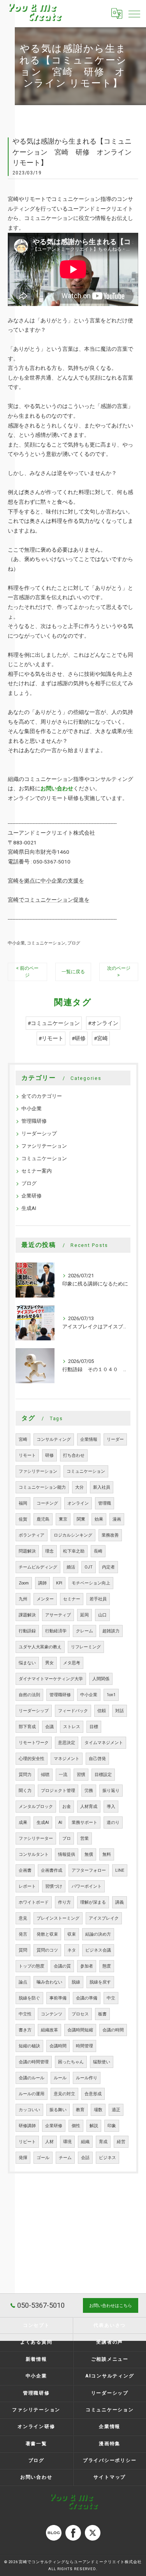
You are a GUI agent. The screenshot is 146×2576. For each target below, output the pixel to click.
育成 (103, 2142)
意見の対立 (64, 2094)
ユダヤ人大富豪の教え (40, 1647)
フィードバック (73, 1711)
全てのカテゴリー (42, 1096)
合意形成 (93, 2094)
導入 (111, 1807)
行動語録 (27, 1631)
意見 (23, 1918)
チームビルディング (38, 1567)
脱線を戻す (100, 1982)
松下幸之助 (74, 1551)
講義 (120, 1902)
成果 (23, 1823)
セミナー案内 (37, 1171)
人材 (49, 2142)
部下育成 (27, 1727)
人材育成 (89, 1807)
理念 (49, 1551)
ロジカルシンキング (73, 1535)
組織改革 (49, 2030)
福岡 (23, 1503)
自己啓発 (97, 1759)
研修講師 (27, 2126)
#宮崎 (101, 1038)
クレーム (84, 1631)
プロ (67, 1838)
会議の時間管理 (34, 2062)
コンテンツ (52, 2014)
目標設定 (103, 1775)
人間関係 (101, 1679)
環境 (67, 2142)
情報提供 (67, 1854)
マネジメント (67, 1759)
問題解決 (27, 1551)
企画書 (25, 1870)
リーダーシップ (39, 1133)
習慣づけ (54, 1886)
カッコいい (29, 2110)
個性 (76, 2126)
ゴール (43, 2158)
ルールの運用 (32, 2094)
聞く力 (25, 1791)
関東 (81, 1519)
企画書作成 (52, 1870)
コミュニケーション (46, 943)
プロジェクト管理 (58, 1791)
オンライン (78, 1503)
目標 (94, 1727)
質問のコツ (47, 1950)
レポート (27, 1886)
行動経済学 (56, 1631)
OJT (89, 1567)
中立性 (25, 2014)
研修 (49, 1455)
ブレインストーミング (58, 1918)
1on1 (111, 1695)
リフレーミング (86, 1647)
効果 (99, 1519)
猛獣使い (102, 2062)
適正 (116, 2110)
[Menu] (134, 14)
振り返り (111, 1791)
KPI (59, 1583)
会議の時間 (113, 2030)
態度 (107, 1966)
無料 (107, 1854)
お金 (67, 1807)
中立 (111, 1998)
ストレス (72, 1727)
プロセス (80, 2014)
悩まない (27, 1663)
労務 (89, 1791)
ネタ (72, 1950)
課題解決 (27, 1615)
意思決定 (67, 1743)
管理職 (105, 1503)
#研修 (79, 1038)
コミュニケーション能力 (42, 1487)
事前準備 (58, 1998)
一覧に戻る (73, 972)
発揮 (23, 2158)
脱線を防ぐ (29, 1998)
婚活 (71, 1567)
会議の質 (62, 1966)
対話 (120, 1711)
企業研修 (32, 1196)
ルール (60, 2078)
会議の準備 (87, 1998)
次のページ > (119, 971)
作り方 (64, 1902)
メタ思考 (72, 1663)
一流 (63, 1775)
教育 (80, 2110)
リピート (27, 2142)
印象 (112, 2126)
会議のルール (32, 2078)
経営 (121, 2142)
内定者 (108, 1567)
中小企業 (16, 943)
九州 (23, 1599)
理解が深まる (93, 1902)
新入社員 (102, 1487)
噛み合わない (49, 1982)
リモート (27, 1455)
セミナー (72, 1599)
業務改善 (110, 1535)
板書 (102, 2014)
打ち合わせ (74, 1455)
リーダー (115, 1439)
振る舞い (58, 2110)
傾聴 (45, 1775)
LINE (120, 1870)
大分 (79, 1487)
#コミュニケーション (54, 1023)
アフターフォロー (89, 1870)
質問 (23, 1950)
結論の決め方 (98, 1934)
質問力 (25, 1775)
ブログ (74, 943)
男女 (49, 1663)
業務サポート (84, 1823)
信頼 (102, 1711)
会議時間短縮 (80, 2030)
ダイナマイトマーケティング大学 (51, 1679)
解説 (94, 2126)
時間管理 (84, 2046)
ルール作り (87, 2078)
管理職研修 (34, 1121)
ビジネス (107, 2158)
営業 (84, 1838)
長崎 (98, 1551)
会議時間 (58, 2046)
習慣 (81, 1775)
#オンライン (103, 1023)
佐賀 (23, 1519)
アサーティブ (58, 1615)
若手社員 (98, 1599)
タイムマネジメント (104, 1743)
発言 (23, 1934)
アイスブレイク (104, 1918)
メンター (45, 1599)
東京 (63, 1519)
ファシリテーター (36, 1838)
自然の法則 (29, 1695)
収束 (72, 1934)
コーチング (47, 1503)
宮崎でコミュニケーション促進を (49, 900)
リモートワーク (34, 1743)
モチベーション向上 (91, 1583)
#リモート (51, 1038)
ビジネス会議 (98, 1950)
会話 (85, 2158)
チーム (65, 2158)
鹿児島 (43, 1519)
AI (60, 1823)
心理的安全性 (32, 1759)
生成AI (29, 1208)
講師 (42, 1583)
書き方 (25, 2030)
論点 (23, 1982)
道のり (113, 1823)
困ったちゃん (71, 2062)
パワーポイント (87, 1886)
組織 (85, 2142)
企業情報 (89, 1439)
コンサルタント (34, 1854)
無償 (89, 1854)
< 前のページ (27, 971)
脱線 (76, 1982)
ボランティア (32, 1535)
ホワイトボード (34, 1902)
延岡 (84, 1615)
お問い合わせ (57, 788)
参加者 (87, 1966)
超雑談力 (111, 1631)
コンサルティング (54, 1439)
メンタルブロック (36, 1807)
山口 (102, 1615)
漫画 (117, 1519)
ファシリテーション (44, 1146)
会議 (49, 1727)
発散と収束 (47, 1934)
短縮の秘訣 (29, 2046)
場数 (98, 2110)
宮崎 (23, 1439)
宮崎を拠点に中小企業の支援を (46, 881)
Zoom (24, 1583)
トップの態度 (32, 1966)
